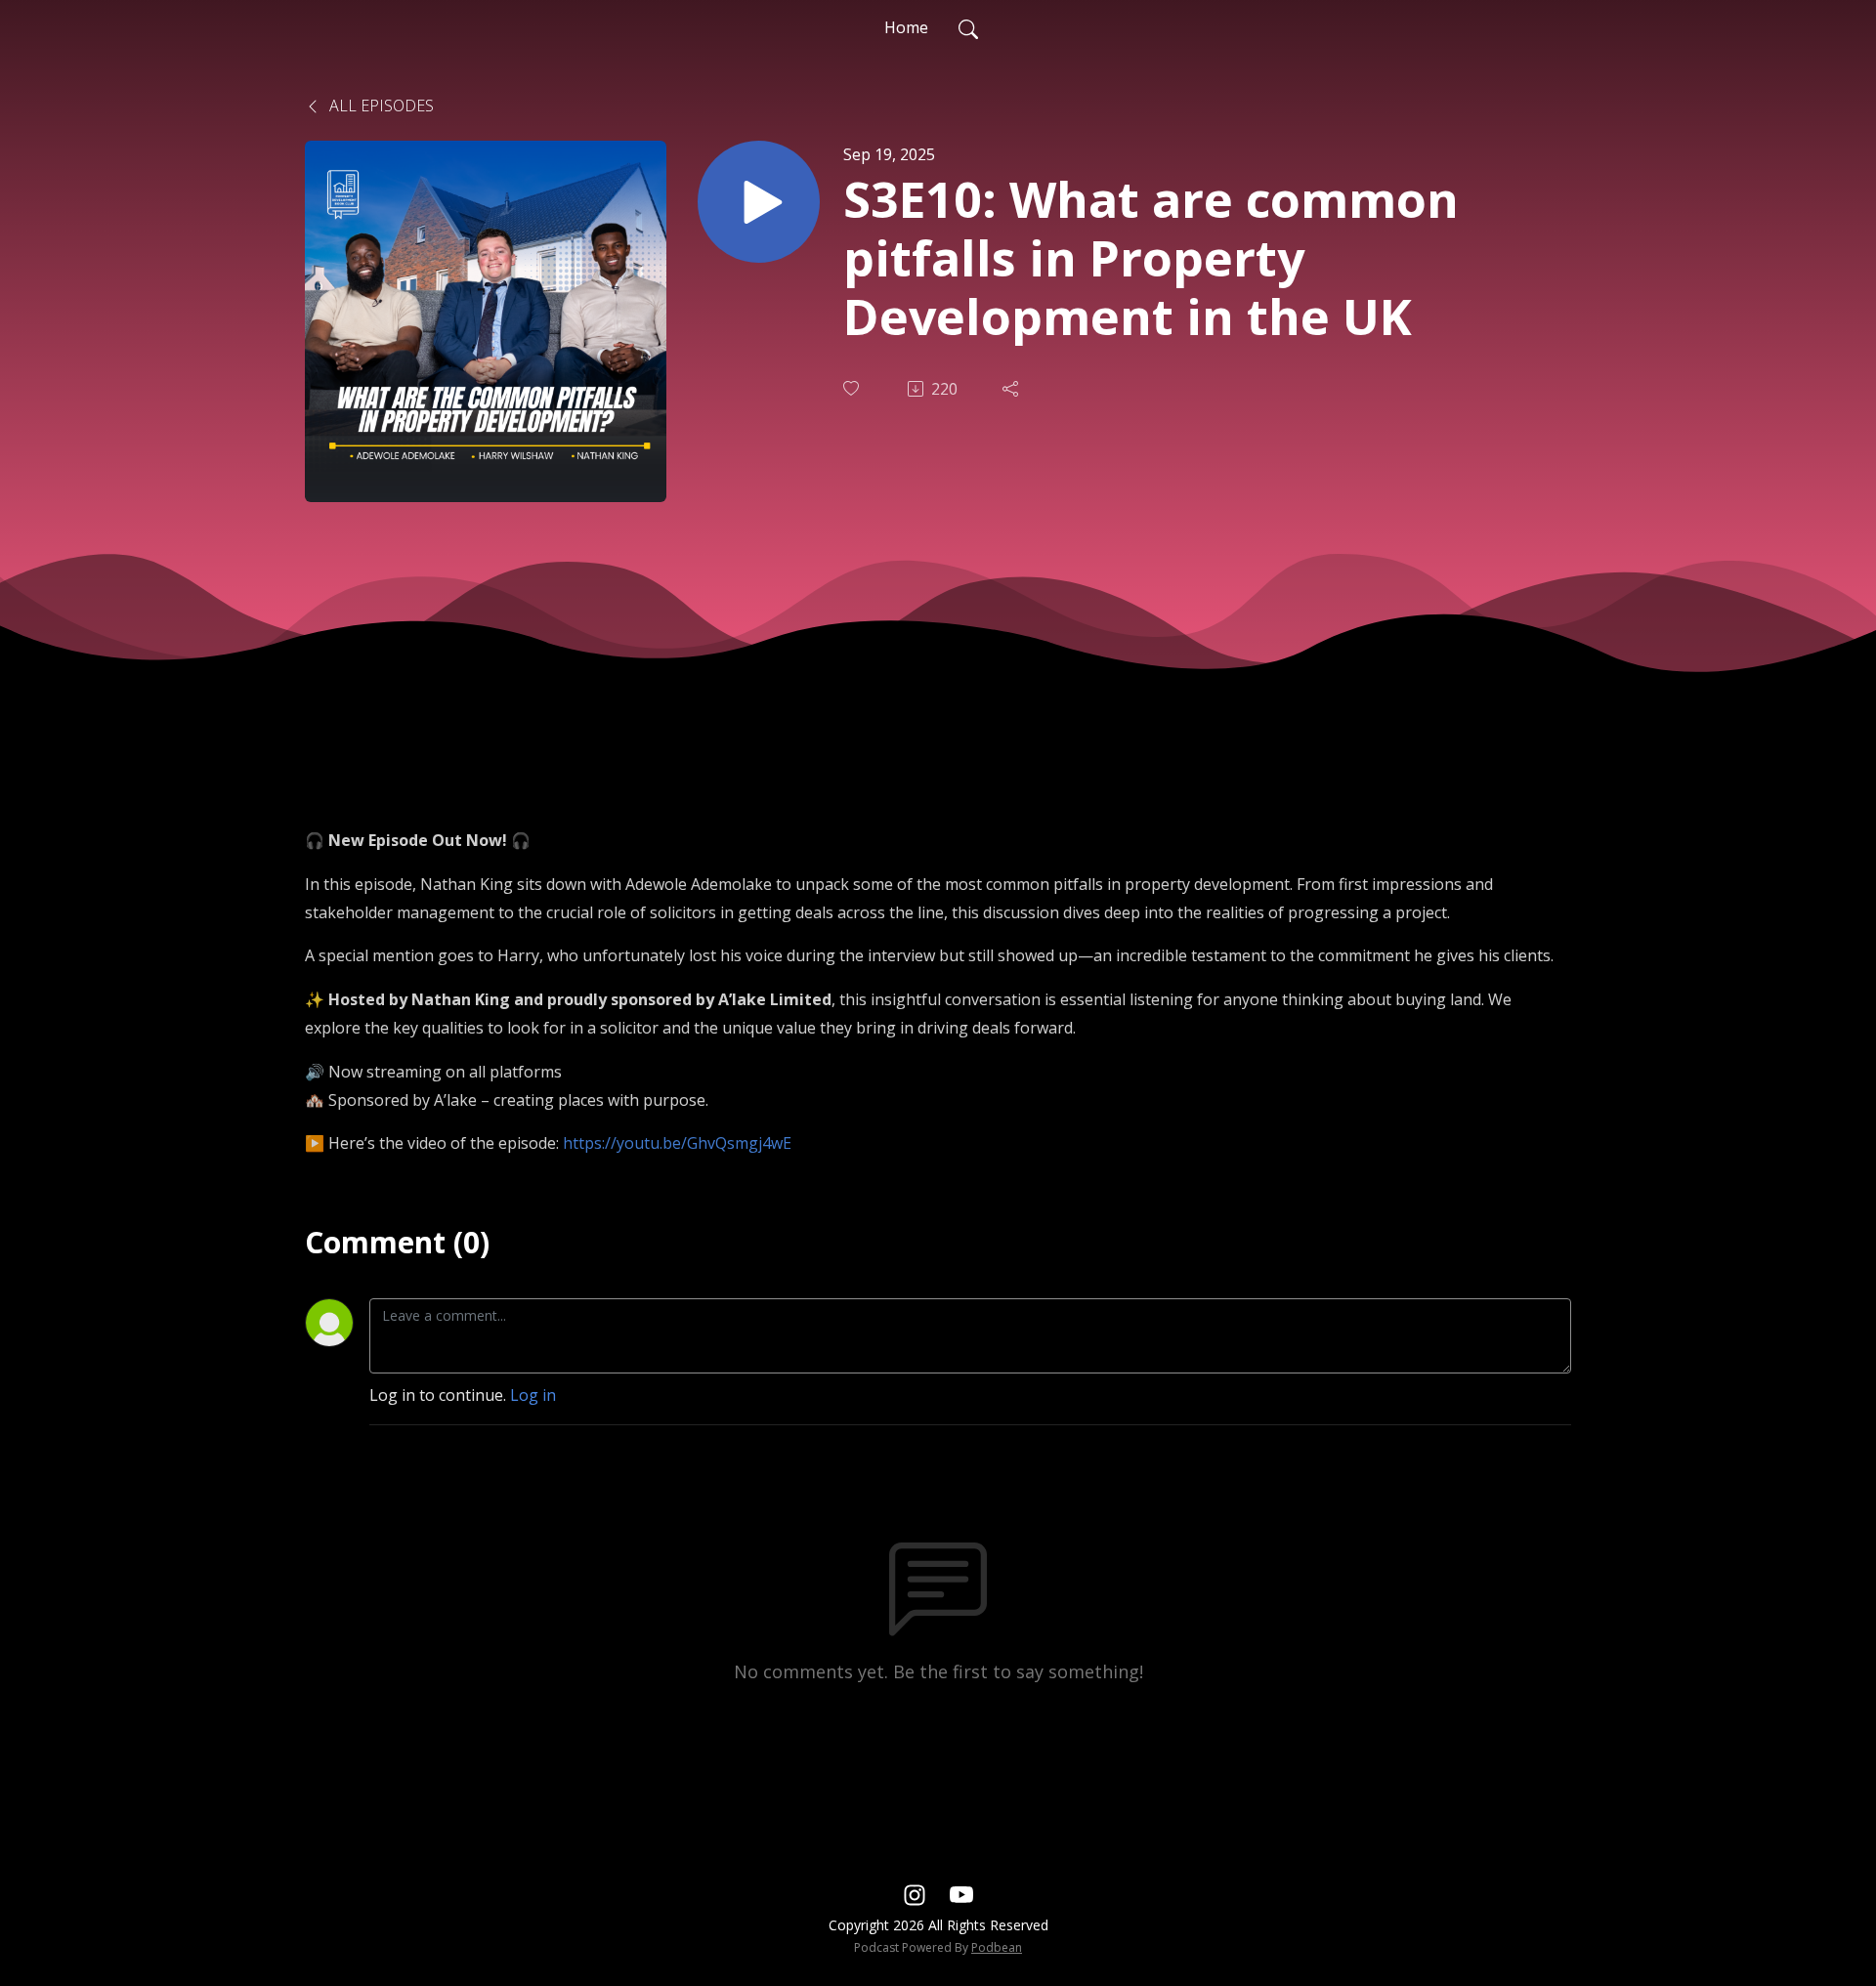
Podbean (997, 1947)
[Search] (968, 27)
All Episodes (380, 106)
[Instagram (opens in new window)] (915, 1893)
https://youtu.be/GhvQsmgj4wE (677, 1143)
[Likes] (853, 388)
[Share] (1012, 389)
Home (906, 27)
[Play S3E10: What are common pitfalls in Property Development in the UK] (759, 202)
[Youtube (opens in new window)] (961, 1893)
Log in (533, 1395)
